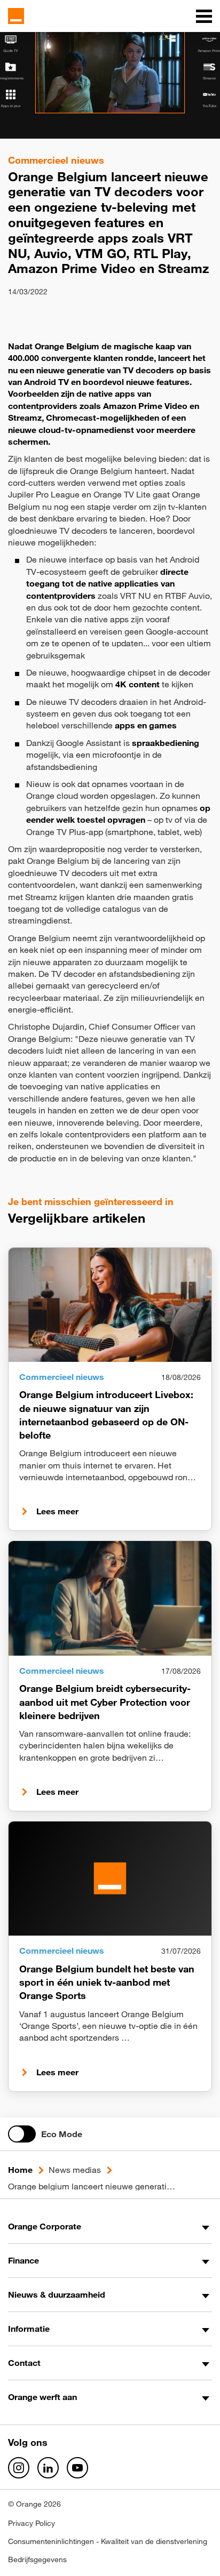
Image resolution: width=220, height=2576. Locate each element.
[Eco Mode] (22, 2134)
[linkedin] (48, 2468)
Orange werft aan (42, 2397)
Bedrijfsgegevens (37, 2559)
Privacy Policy (32, 2523)
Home (20, 2170)
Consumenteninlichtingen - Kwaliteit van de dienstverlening (108, 2541)
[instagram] (19, 2468)
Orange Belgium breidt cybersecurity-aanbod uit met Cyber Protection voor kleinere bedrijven (105, 1702)
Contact (24, 2363)
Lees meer (57, 1511)
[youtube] (77, 2468)
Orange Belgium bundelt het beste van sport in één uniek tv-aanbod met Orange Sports (107, 1982)
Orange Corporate (45, 2226)
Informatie (29, 2329)
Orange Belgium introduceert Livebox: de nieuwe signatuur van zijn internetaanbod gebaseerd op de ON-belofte (106, 1415)
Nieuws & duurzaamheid (57, 2294)
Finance (23, 2260)
